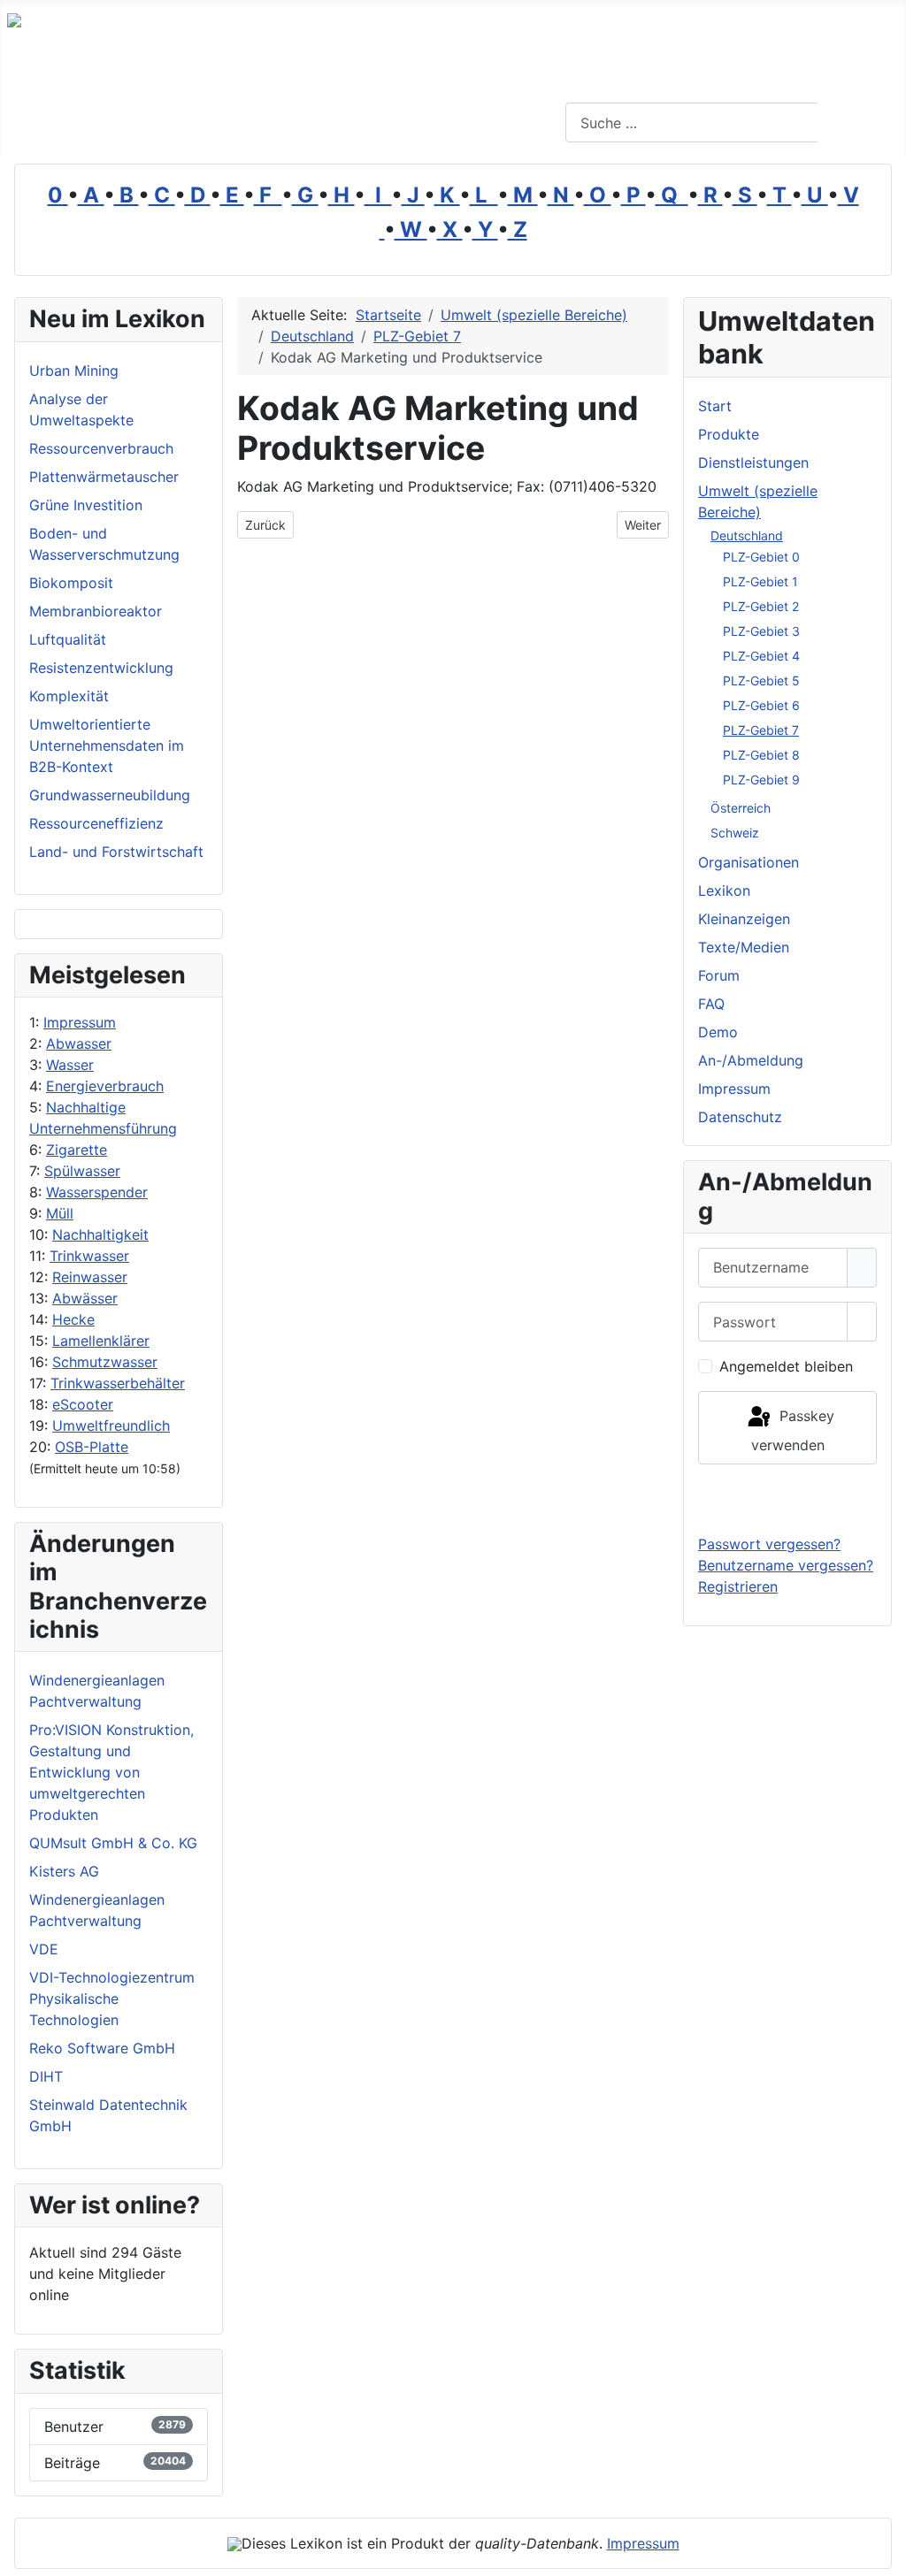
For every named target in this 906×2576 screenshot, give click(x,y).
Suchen (860, 123)
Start (715, 406)
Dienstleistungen (753, 462)
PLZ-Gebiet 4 (761, 656)
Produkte (729, 434)
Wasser (70, 1065)
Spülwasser (82, 1171)
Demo (718, 1032)
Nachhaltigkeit (100, 1234)
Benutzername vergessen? (786, 1565)
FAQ (711, 1004)
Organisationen (749, 862)
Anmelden (788, 1499)
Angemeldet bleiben (786, 1366)
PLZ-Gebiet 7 (761, 730)
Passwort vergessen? (769, 1544)
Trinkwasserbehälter (118, 1383)
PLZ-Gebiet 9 (761, 780)
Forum (719, 975)
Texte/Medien (744, 947)
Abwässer (85, 1298)
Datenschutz (740, 1117)
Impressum (80, 1022)
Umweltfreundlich (111, 1426)
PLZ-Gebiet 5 (761, 680)
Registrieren (738, 1586)
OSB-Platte (92, 1447)
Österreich (741, 808)
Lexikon (724, 891)
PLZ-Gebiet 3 (761, 631)
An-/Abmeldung (751, 1060)
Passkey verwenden (793, 1430)
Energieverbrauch (105, 1086)
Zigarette (77, 1150)
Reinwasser (90, 1277)
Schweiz (735, 833)
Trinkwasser (89, 1256)
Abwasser (79, 1043)
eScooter (83, 1404)
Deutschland (747, 535)
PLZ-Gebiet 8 (761, 755)
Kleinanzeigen (744, 919)
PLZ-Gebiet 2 (761, 606)
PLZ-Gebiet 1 (760, 581)
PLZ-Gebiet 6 (761, 705)
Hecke (73, 1319)
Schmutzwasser (105, 1362)
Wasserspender (97, 1192)
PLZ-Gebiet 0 (761, 557)
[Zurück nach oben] (884, 2554)
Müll (60, 1213)
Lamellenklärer (101, 1341)
